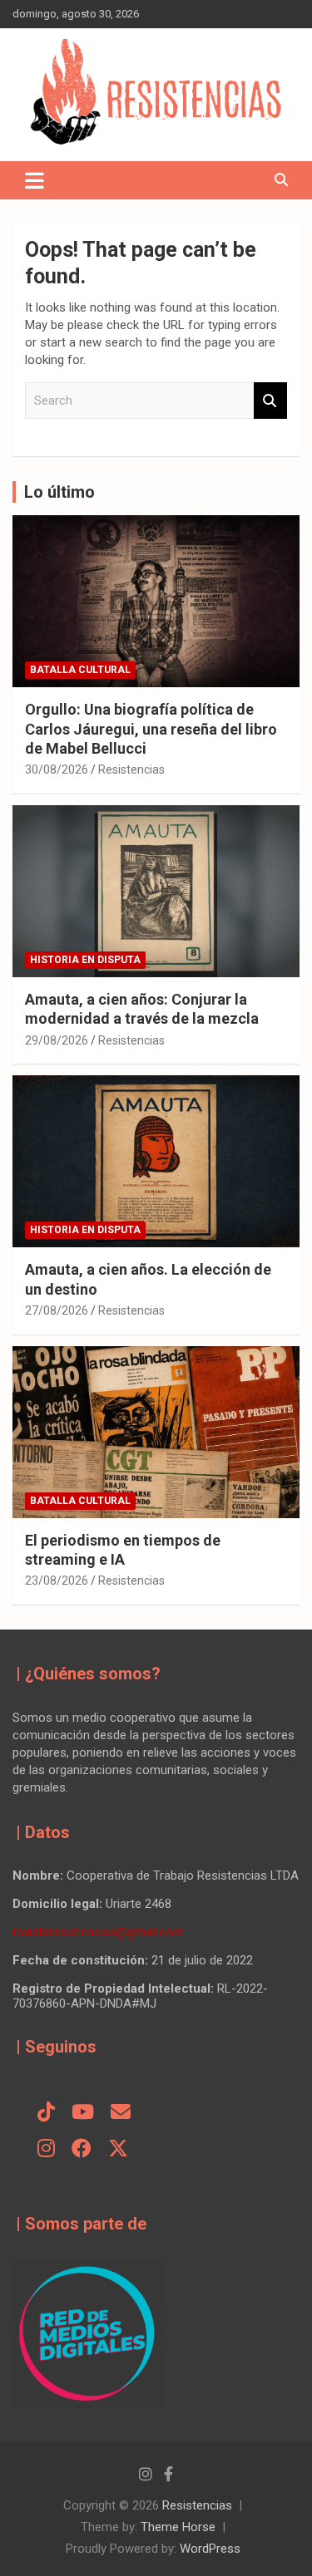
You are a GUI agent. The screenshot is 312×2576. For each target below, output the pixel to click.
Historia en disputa (85, 960)
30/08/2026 (57, 769)
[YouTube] (83, 2113)
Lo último (59, 492)
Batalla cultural (80, 670)
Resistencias (131, 769)
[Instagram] (46, 2150)
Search (270, 401)
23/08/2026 (57, 1581)
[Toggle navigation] (35, 180)
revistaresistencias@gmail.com (98, 1932)
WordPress (210, 2549)
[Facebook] (82, 2150)
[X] (118, 2150)
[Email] (121, 2113)
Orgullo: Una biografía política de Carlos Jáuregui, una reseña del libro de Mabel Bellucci (151, 729)
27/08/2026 (57, 1310)
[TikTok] (46, 2113)
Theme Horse (178, 2527)
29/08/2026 (57, 1040)
